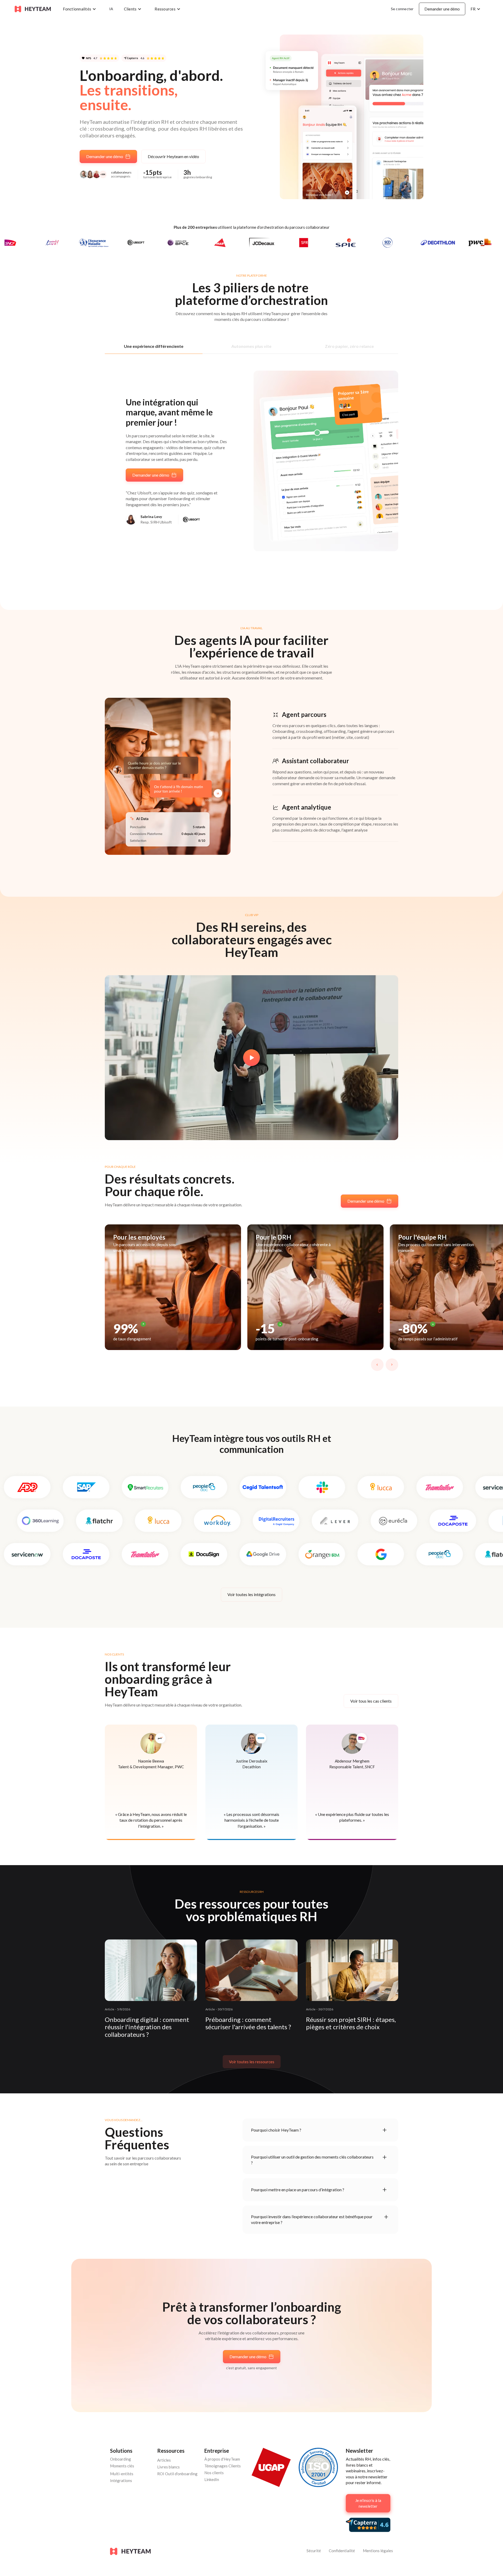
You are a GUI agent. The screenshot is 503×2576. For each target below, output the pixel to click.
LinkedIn (212, 2479)
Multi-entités (122, 2474)
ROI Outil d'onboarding (177, 2474)
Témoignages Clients (223, 2466)
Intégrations (121, 2480)
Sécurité (314, 2551)
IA (111, 9)
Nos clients (214, 2473)
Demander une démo (442, 9)
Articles (164, 2460)
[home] (33, 9)
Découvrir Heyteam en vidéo (173, 156)
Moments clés (122, 2466)
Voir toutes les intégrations (251, 1594)
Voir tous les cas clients (371, 1701)
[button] (81, 9)
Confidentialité (342, 2551)
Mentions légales (378, 2551)
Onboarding (121, 2459)
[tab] (154, 346)
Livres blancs (168, 2467)
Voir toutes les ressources (252, 2062)
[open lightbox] (251, 1058)
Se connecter (402, 9)
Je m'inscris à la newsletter (368, 2503)
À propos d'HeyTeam (222, 2459)
